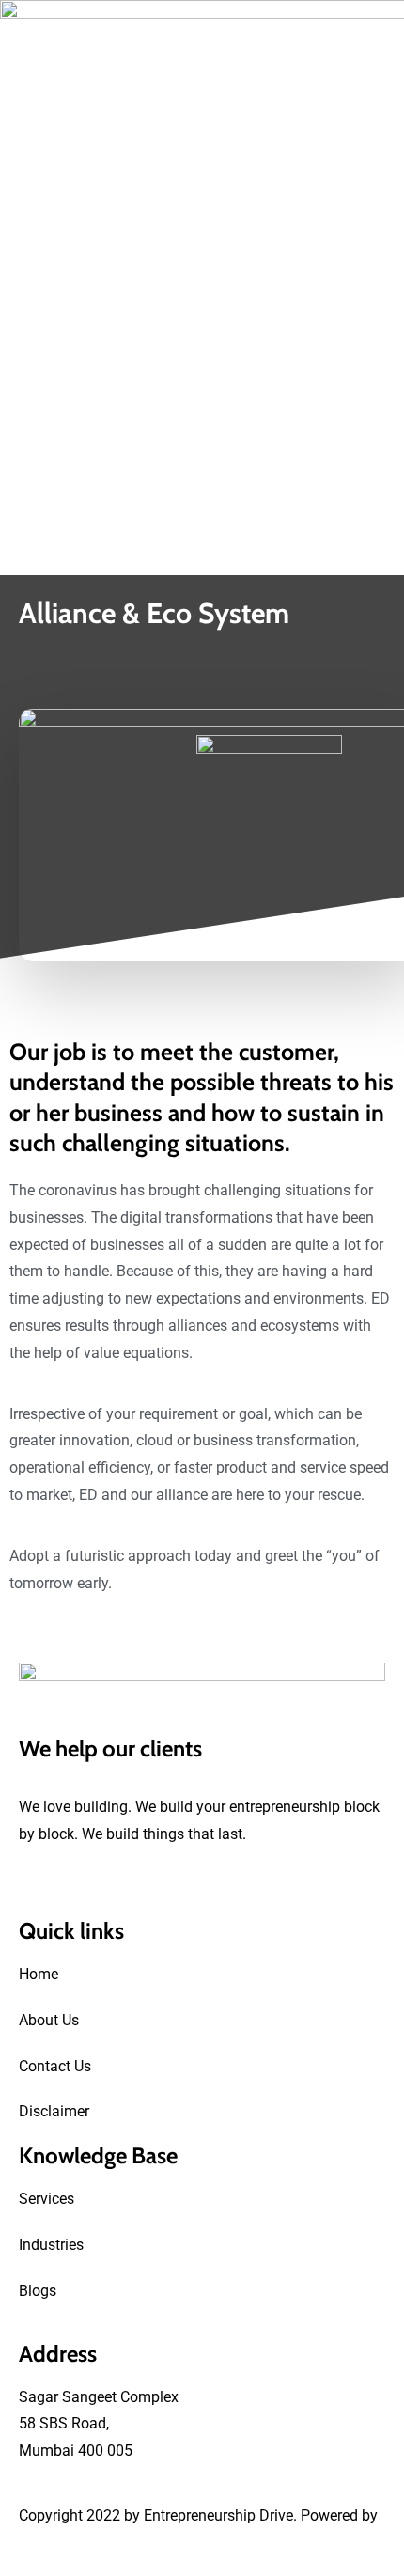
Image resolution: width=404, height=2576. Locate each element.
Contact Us (55, 2066)
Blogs (38, 2291)
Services (47, 2199)
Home (39, 1974)
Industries (51, 2245)
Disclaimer (54, 2111)
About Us (49, 2020)
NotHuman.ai (63, 2543)
